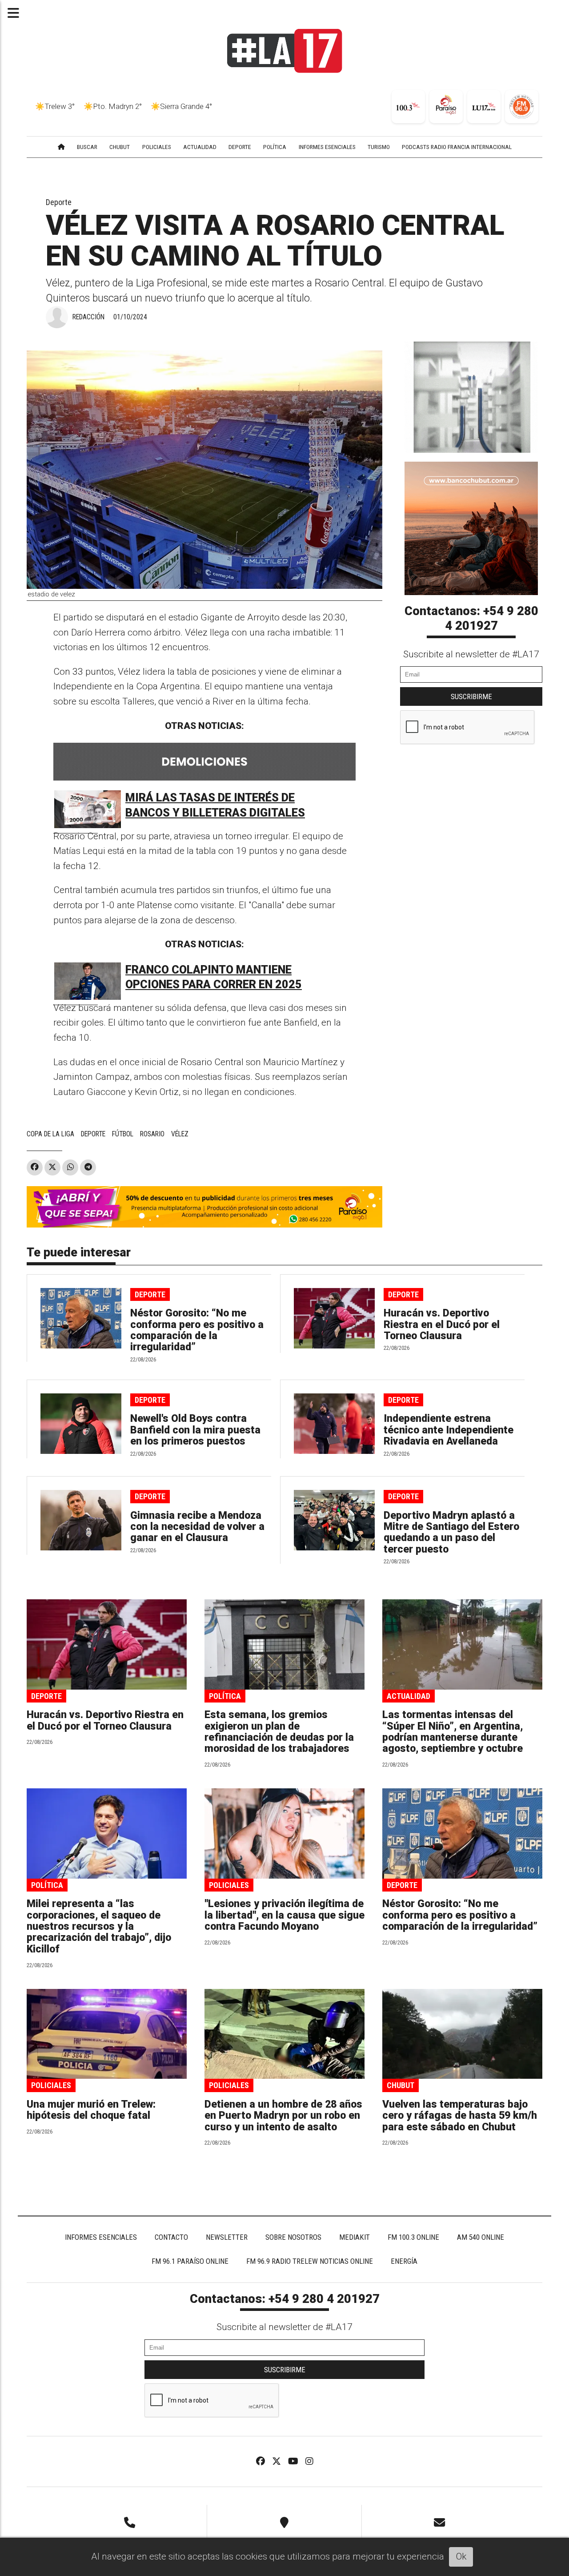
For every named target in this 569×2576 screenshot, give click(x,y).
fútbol (123, 1134)
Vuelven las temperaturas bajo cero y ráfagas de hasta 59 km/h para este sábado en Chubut (460, 2116)
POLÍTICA (275, 147)
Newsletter (227, 2237)
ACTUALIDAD (200, 147)
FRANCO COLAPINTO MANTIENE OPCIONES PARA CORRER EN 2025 (214, 977)
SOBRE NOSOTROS (293, 2237)
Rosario (152, 1134)
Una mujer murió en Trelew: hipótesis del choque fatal (91, 2110)
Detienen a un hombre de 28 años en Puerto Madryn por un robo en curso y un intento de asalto (283, 2116)
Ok (461, 2556)
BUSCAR (87, 147)
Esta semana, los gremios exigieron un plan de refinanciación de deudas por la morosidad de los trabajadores (279, 1732)
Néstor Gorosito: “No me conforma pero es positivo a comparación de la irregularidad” (197, 1330)
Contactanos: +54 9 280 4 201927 (471, 619)
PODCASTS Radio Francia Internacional (457, 147)
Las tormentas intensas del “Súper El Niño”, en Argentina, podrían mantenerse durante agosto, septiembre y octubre (453, 1732)
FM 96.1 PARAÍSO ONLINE (190, 2261)
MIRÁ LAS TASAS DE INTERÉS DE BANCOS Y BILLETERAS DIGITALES (215, 805)
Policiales (229, 1885)
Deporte (59, 202)
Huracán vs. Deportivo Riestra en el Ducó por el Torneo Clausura (442, 1324)
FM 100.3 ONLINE (413, 2237)
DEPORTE (240, 147)
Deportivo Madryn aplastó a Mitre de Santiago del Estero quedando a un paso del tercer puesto (451, 1532)
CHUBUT (120, 147)
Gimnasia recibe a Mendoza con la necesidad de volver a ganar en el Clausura (197, 1527)
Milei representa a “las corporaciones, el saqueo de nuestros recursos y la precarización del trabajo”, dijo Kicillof (99, 1926)
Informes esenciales (327, 147)
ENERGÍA (404, 2261)
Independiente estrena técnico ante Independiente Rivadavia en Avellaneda (449, 1430)
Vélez (180, 1134)
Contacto (171, 2237)
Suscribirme (471, 696)
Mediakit (355, 2237)
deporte (93, 1134)
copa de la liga (50, 1134)
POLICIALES (157, 147)
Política (225, 1696)
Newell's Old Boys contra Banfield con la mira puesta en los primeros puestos (195, 1430)
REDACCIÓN (88, 317)
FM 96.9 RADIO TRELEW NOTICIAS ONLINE (310, 2261)
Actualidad (409, 1696)
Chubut (401, 2085)
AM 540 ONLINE (481, 2237)
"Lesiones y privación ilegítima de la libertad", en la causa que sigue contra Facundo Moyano (284, 1915)
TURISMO (379, 147)
